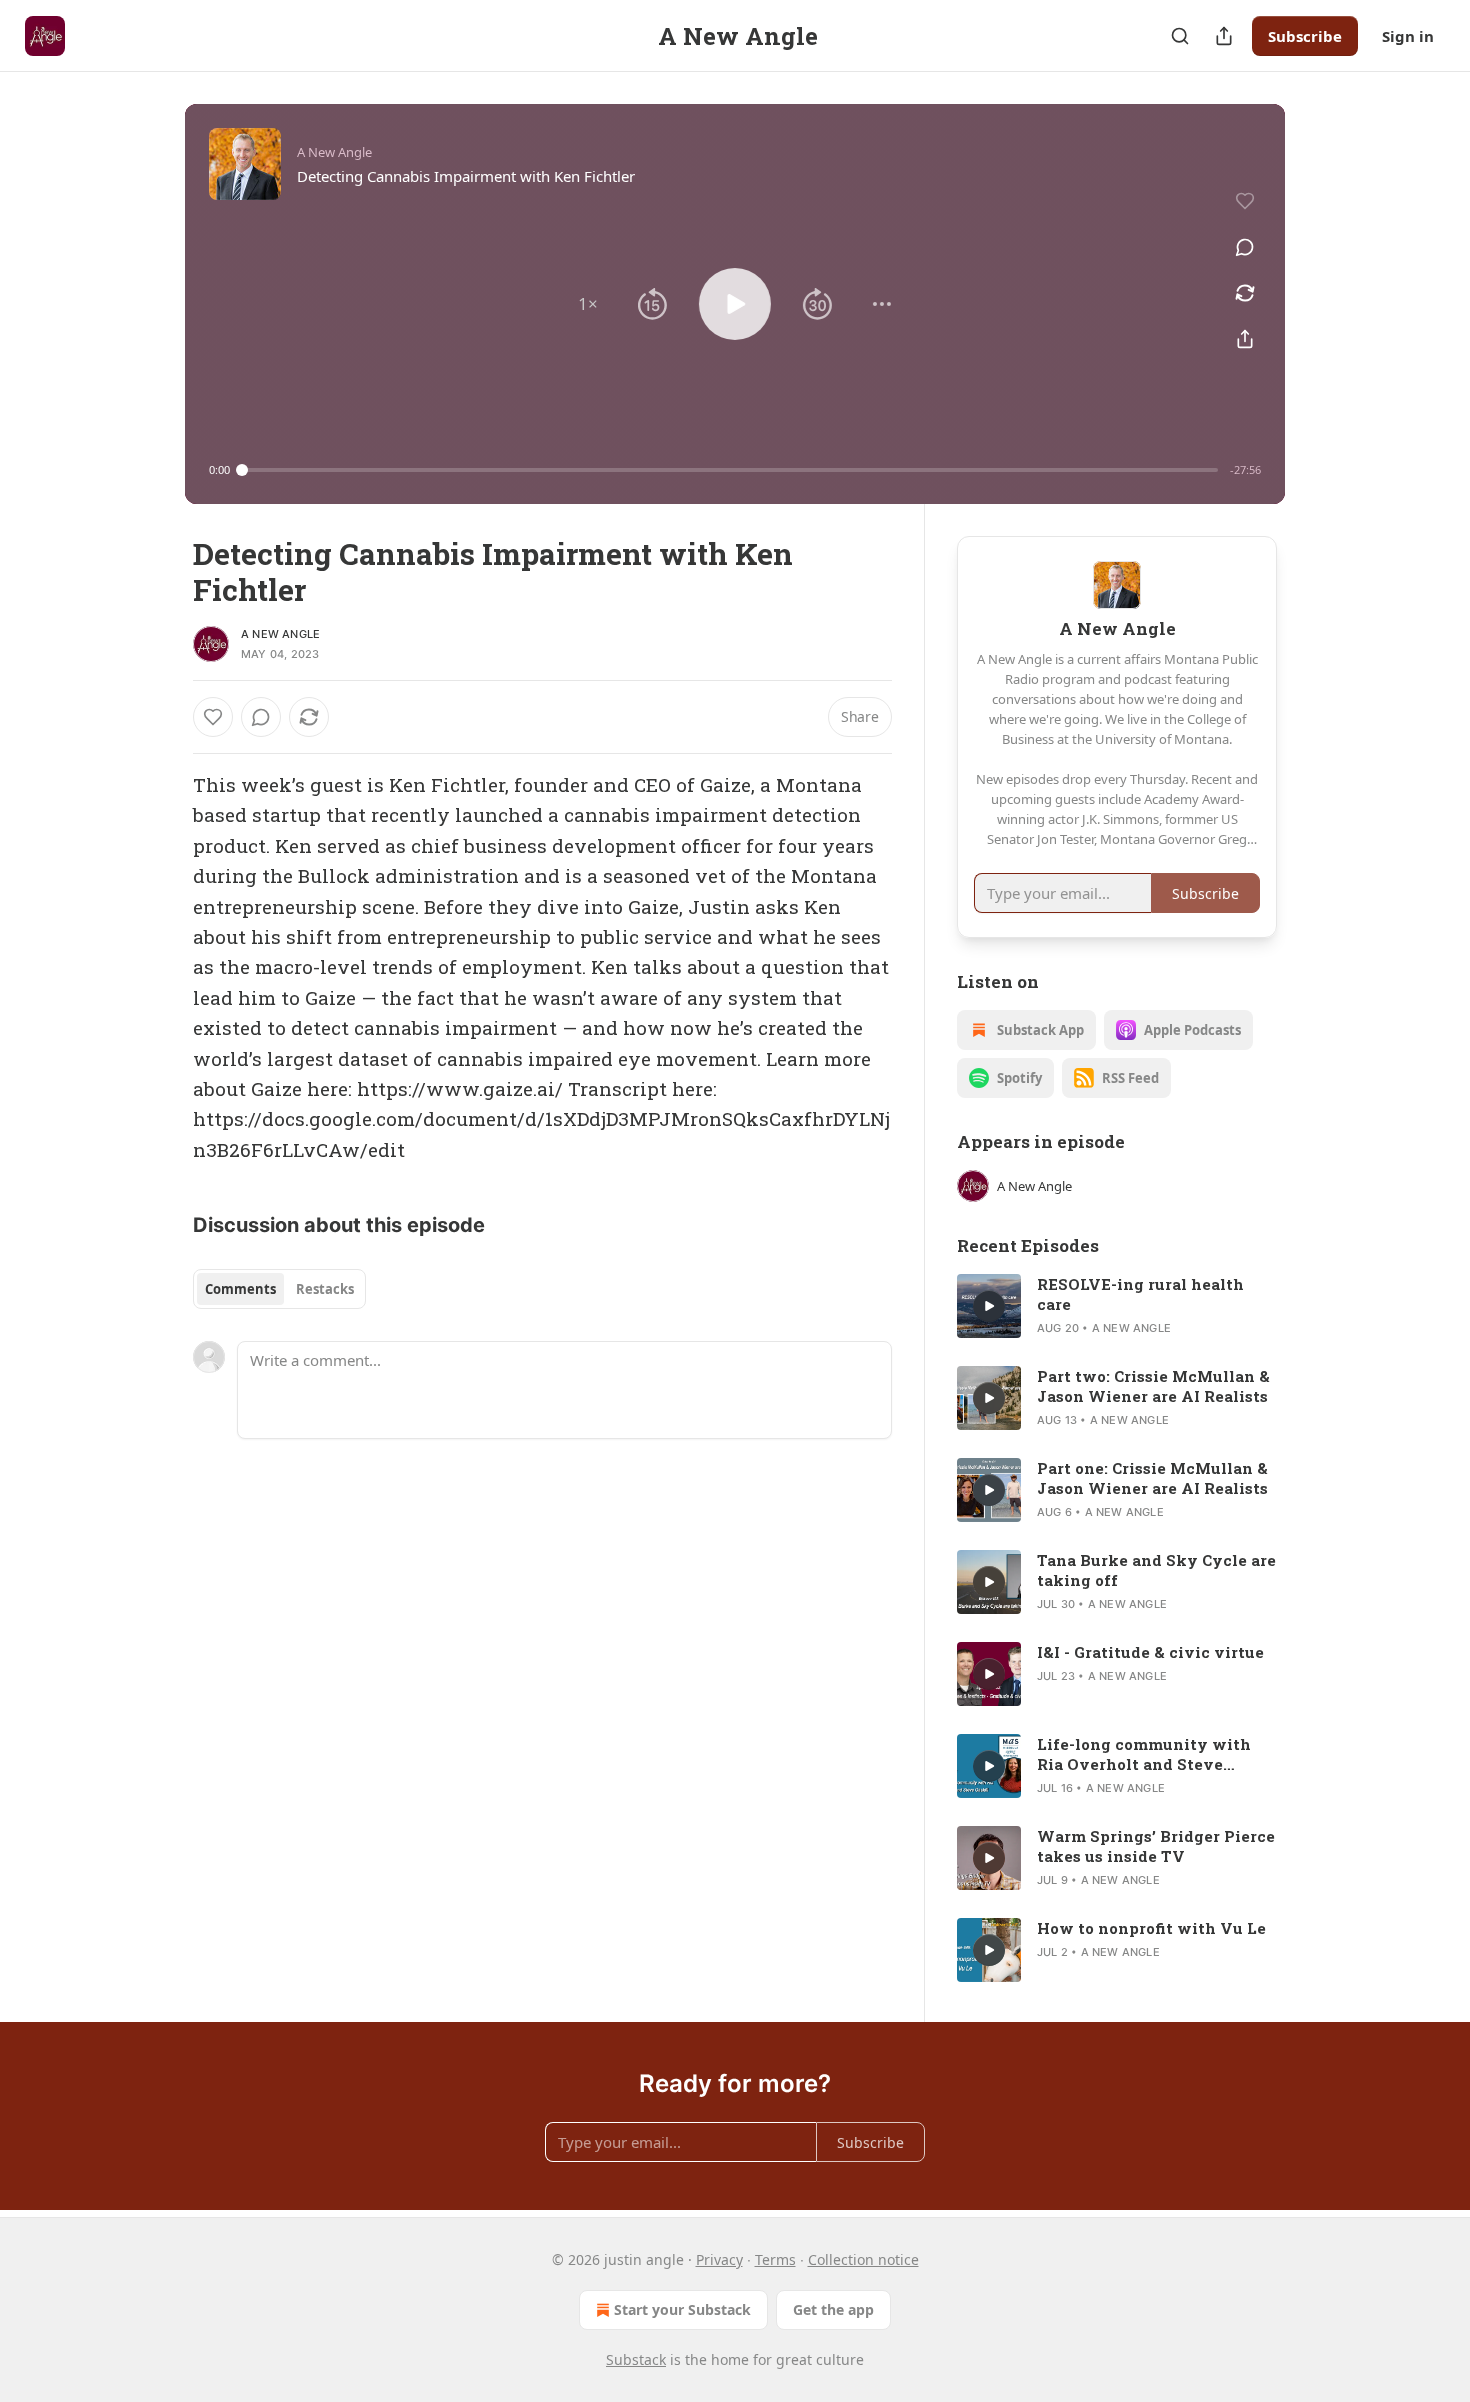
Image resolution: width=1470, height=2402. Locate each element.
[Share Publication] (1224, 36)
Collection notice (863, 2259)
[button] (588, 304)
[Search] (1180, 36)
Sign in (1408, 36)
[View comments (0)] (1245, 247)
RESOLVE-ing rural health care (1140, 1294)
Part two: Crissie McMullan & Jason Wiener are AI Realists (1153, 1386)
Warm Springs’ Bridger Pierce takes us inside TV (1156, 1846)
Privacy (719, 2259)
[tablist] (279, 1289)
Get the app (833, 2309)
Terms (775, 2259)
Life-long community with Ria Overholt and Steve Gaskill (1144, 1754)
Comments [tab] (240, 1289)
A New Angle (280, 634)
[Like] (213, 717)
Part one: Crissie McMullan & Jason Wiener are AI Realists (1152, 1478)
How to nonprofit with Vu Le (1151, 1928)
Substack (636, 2359)
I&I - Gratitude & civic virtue (1150, 1652)
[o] (989, 1306)
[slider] (730, 470)
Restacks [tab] (325, 1289)
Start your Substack (682, 2309)
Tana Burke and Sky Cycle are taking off (1156, 1570)
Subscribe (1305, 36)
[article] (1117, 1306)
